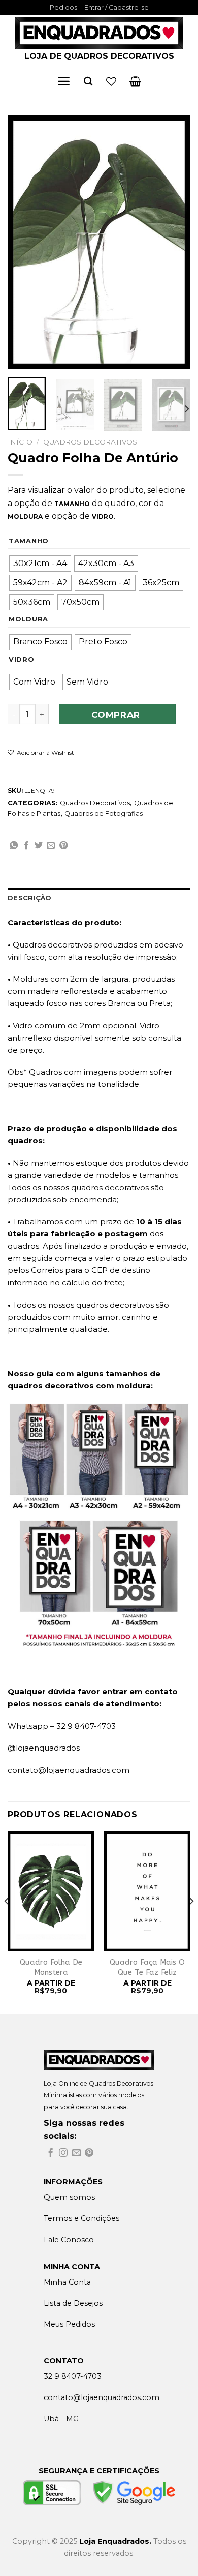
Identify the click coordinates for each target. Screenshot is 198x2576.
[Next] (174, 242)
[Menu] (64, 81)
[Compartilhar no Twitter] (39, 846)
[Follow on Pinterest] (89, 2154)
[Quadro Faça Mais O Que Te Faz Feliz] (147, 1892)
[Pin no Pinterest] (63, 846)
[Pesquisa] (88, 82)
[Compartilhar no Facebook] (26, 846)
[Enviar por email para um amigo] (51, 846)
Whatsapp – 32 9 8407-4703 (62, 1726)
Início (20, 442)
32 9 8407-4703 (73, 2376)
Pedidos (63, 7)
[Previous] (24, 242)
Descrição (29, 898)
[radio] (40, 564)
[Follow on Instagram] (63, 2154)
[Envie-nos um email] (76, 2154)
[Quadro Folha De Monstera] (51, 1892)
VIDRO (22, 660)
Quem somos (69, 2197)
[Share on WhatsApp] (14, 846)
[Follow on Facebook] (51, 2154)
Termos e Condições (81, 2218)
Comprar (116, 715)
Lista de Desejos (73, 2303)
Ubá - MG (61, 2419)
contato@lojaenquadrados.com (69, 1770)
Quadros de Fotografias (104, 813)
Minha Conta (67, 2282)
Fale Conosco (69, 2240)
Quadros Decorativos (90, 442)
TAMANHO (29, 541)
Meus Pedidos (69, 2324)
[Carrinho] (135, 81)
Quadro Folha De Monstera (51, 1967)
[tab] (99, 898)
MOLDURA (28, 619)
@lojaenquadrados (44, 1748)
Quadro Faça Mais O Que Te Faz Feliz (147, 1967)
